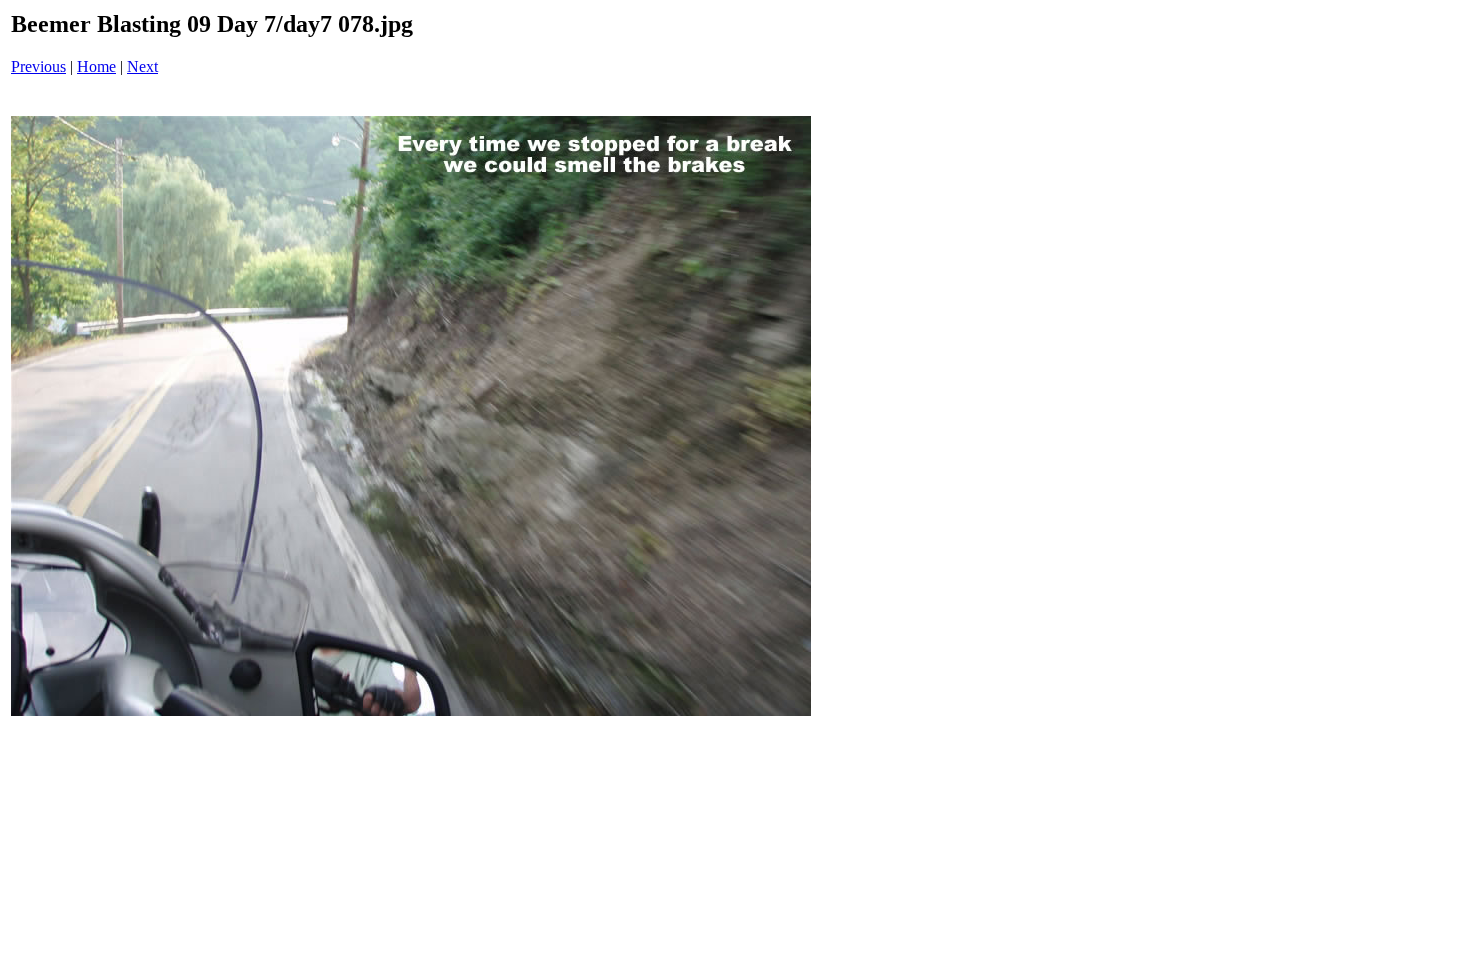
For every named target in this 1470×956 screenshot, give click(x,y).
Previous (38, 66)
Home (96, 66)
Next (142, 66)
